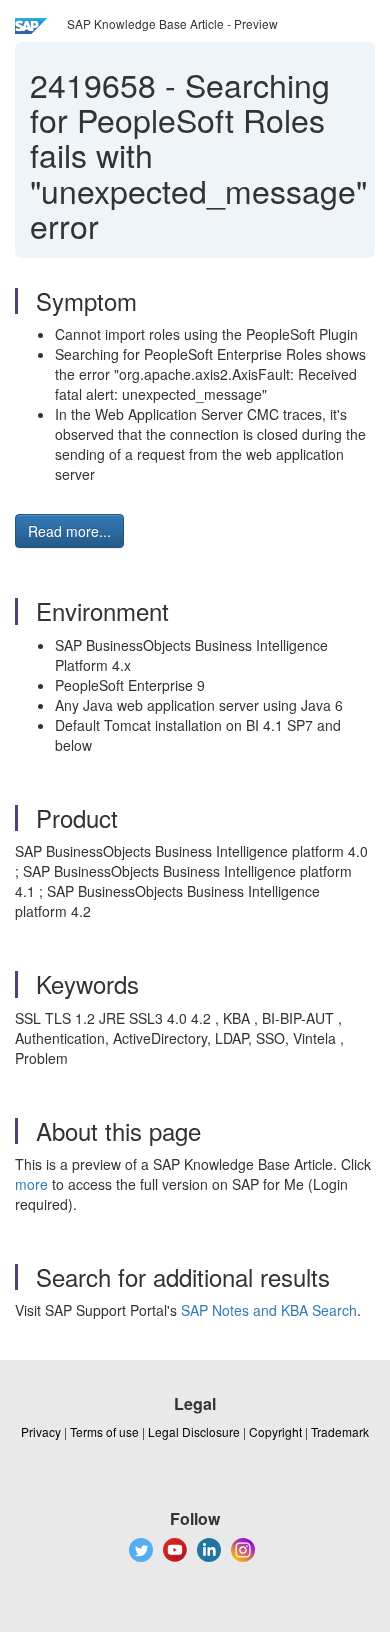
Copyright (275, 1431)
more (31, 1184)
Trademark (340, 1431)
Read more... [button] (69, 531)
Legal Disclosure (194, 1431)
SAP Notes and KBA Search (269, 1310)
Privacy (41, 1431)
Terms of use (104, 1431)
